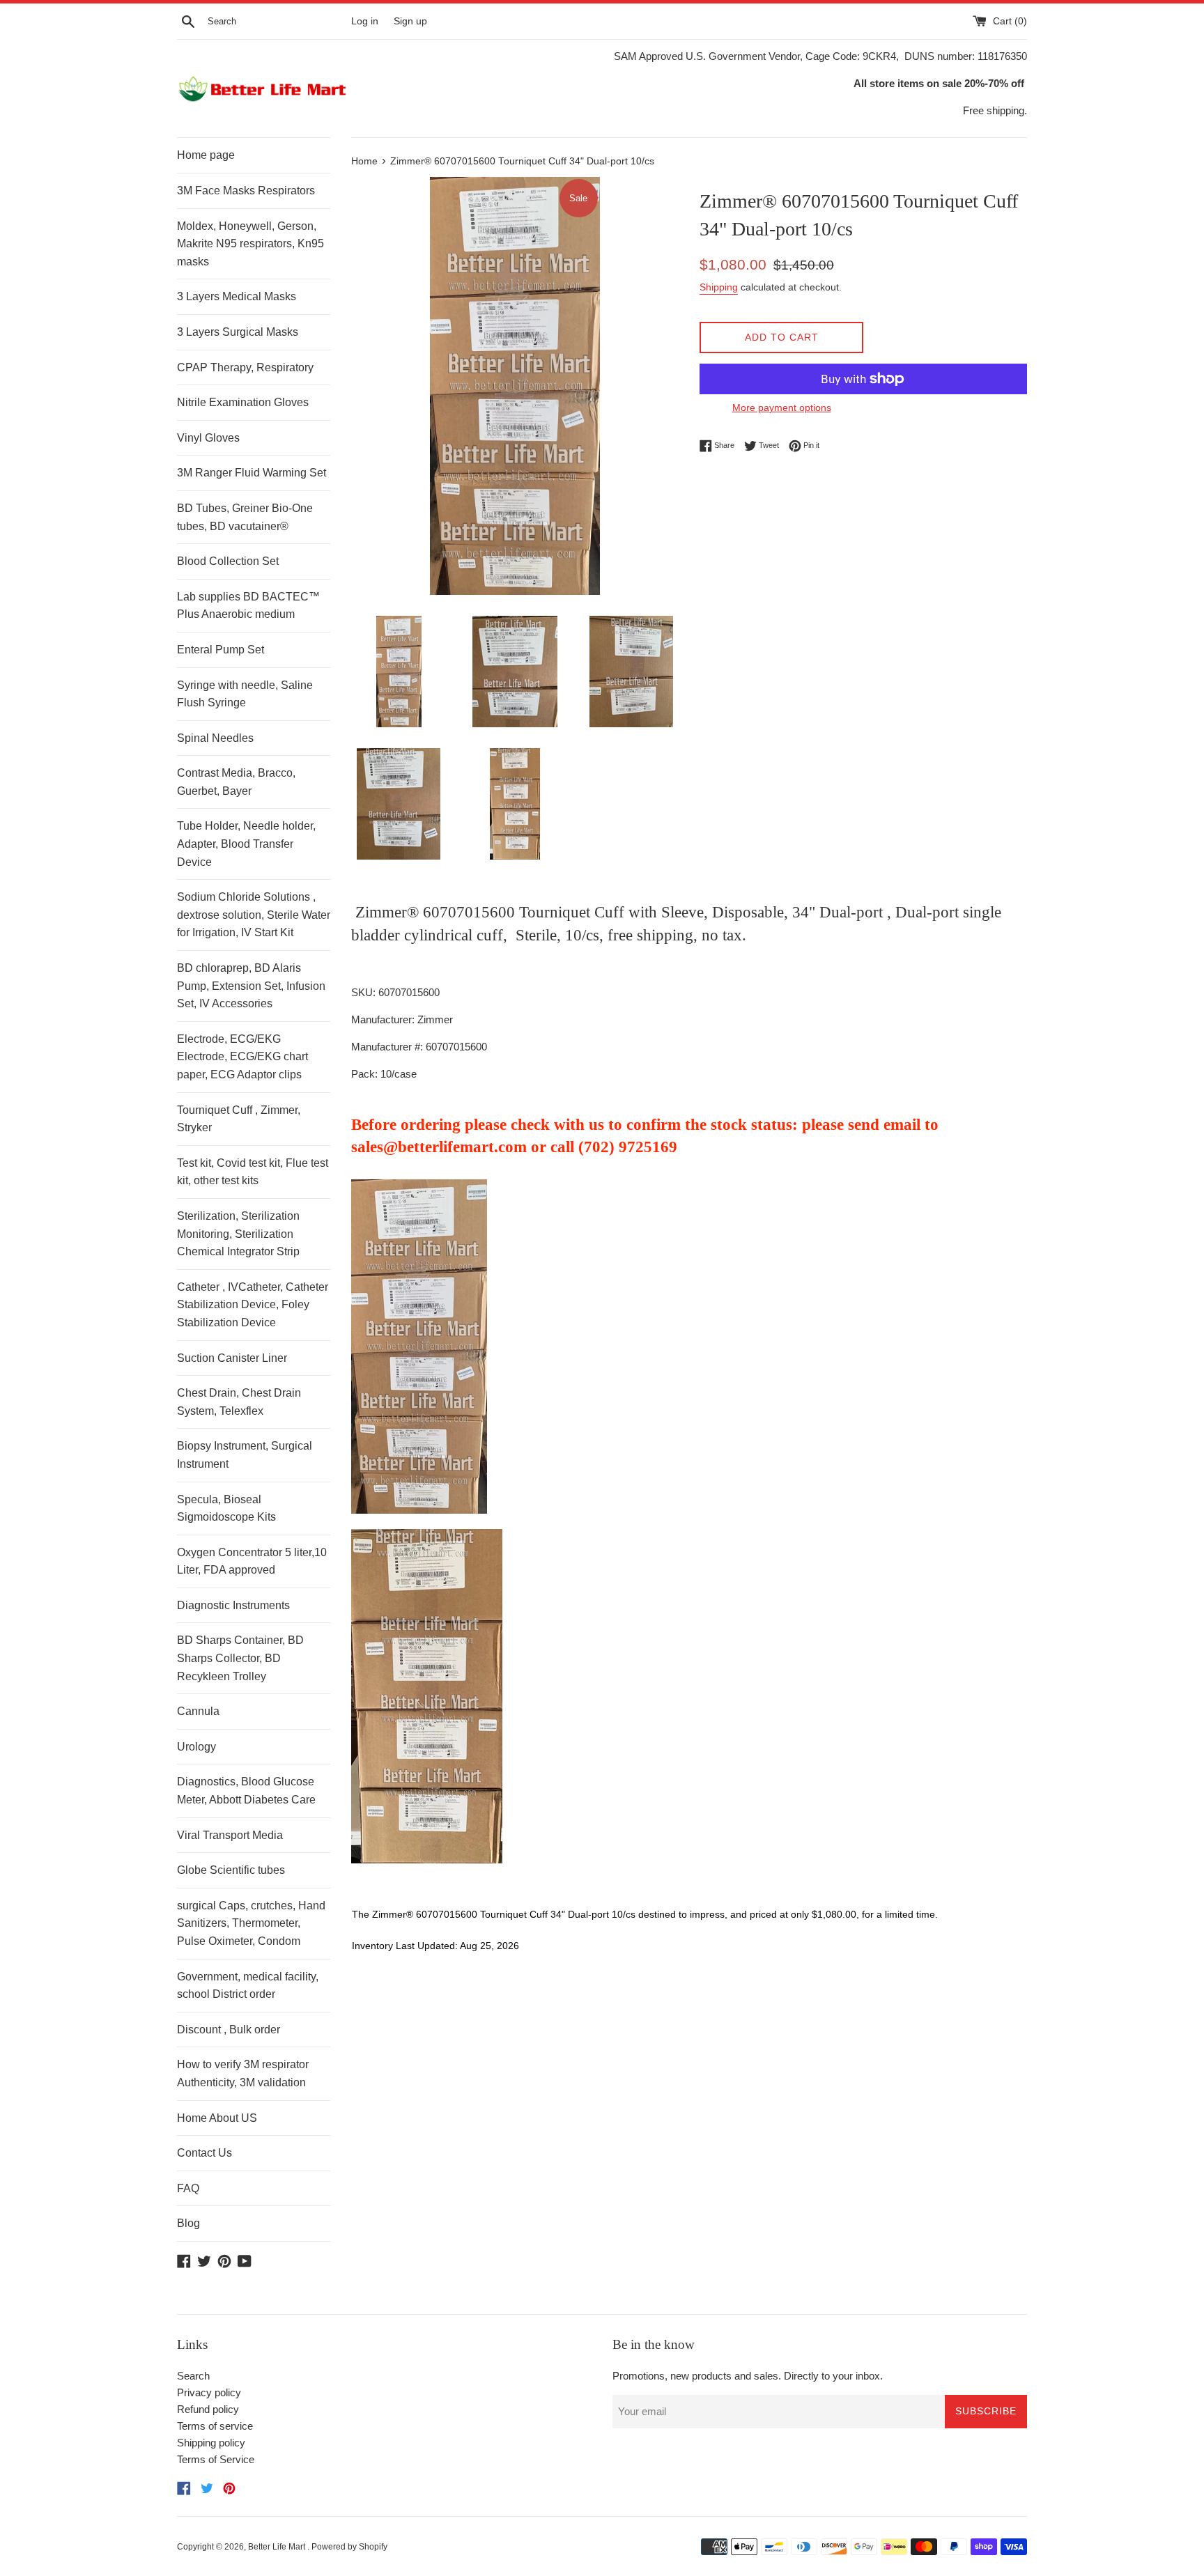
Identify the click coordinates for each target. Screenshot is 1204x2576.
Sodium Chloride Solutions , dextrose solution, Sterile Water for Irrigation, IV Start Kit (254, 915)
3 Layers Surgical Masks (238, 332)
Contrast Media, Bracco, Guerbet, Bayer (236, 782)
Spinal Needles (215, 738)
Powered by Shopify (349, 2547)
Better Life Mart (278, 2547)
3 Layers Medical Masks (237, 296)
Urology (196, 1747)
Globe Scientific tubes (231, 1870)
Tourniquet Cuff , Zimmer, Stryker (239, 1119)
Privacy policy (209, 2392)
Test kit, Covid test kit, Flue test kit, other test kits (253, 1172)
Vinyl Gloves (208, 438)
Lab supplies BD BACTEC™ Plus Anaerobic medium (248, 606)
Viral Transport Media (230, 1835)
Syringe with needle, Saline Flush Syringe (245, 694)
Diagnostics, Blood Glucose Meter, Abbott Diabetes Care (246, 1791)
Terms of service (215, 2426)
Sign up (410, 21)
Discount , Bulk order (229, 2030)
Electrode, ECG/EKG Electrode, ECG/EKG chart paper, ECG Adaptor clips (242, 1057)
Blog (188, 2223)
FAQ (188, 2188)
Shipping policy (211, 2443)
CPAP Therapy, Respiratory (245, 367)
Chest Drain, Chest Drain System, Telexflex (239, 1402)
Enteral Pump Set (221, 650)
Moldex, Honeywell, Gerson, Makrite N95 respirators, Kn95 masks (250, 244)
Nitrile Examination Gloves (243, 402)
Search (193, 2376)
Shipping (719, 287)
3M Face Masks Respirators (246, 191)
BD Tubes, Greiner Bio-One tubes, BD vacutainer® (245, 517)
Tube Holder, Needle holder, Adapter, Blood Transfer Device (246, 844)
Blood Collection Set (228, 561)
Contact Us (204, 2153)
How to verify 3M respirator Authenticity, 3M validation (243, 2073)
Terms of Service (216, 2459)
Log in (365, 21)
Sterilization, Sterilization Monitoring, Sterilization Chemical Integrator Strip (238, 1234)
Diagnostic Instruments (233, 1605)
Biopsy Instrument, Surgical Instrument (245, 1455)
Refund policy (208, 2409)
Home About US (217, 2118)
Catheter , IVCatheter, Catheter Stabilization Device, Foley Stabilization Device (253, 1305)
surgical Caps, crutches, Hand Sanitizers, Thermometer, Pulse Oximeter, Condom (251, 1923)
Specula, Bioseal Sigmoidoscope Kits (226, 1508)
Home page (206, 155)
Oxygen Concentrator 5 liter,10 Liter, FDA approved (252, 1561)
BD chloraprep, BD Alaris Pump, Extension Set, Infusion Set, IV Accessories (251, 986)
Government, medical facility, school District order (248, 1986)
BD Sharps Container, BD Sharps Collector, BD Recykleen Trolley (240, 1658)
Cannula (198, 1711)
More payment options (782, 408)
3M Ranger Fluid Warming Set (252, 473)
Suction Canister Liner (232, 1358)
